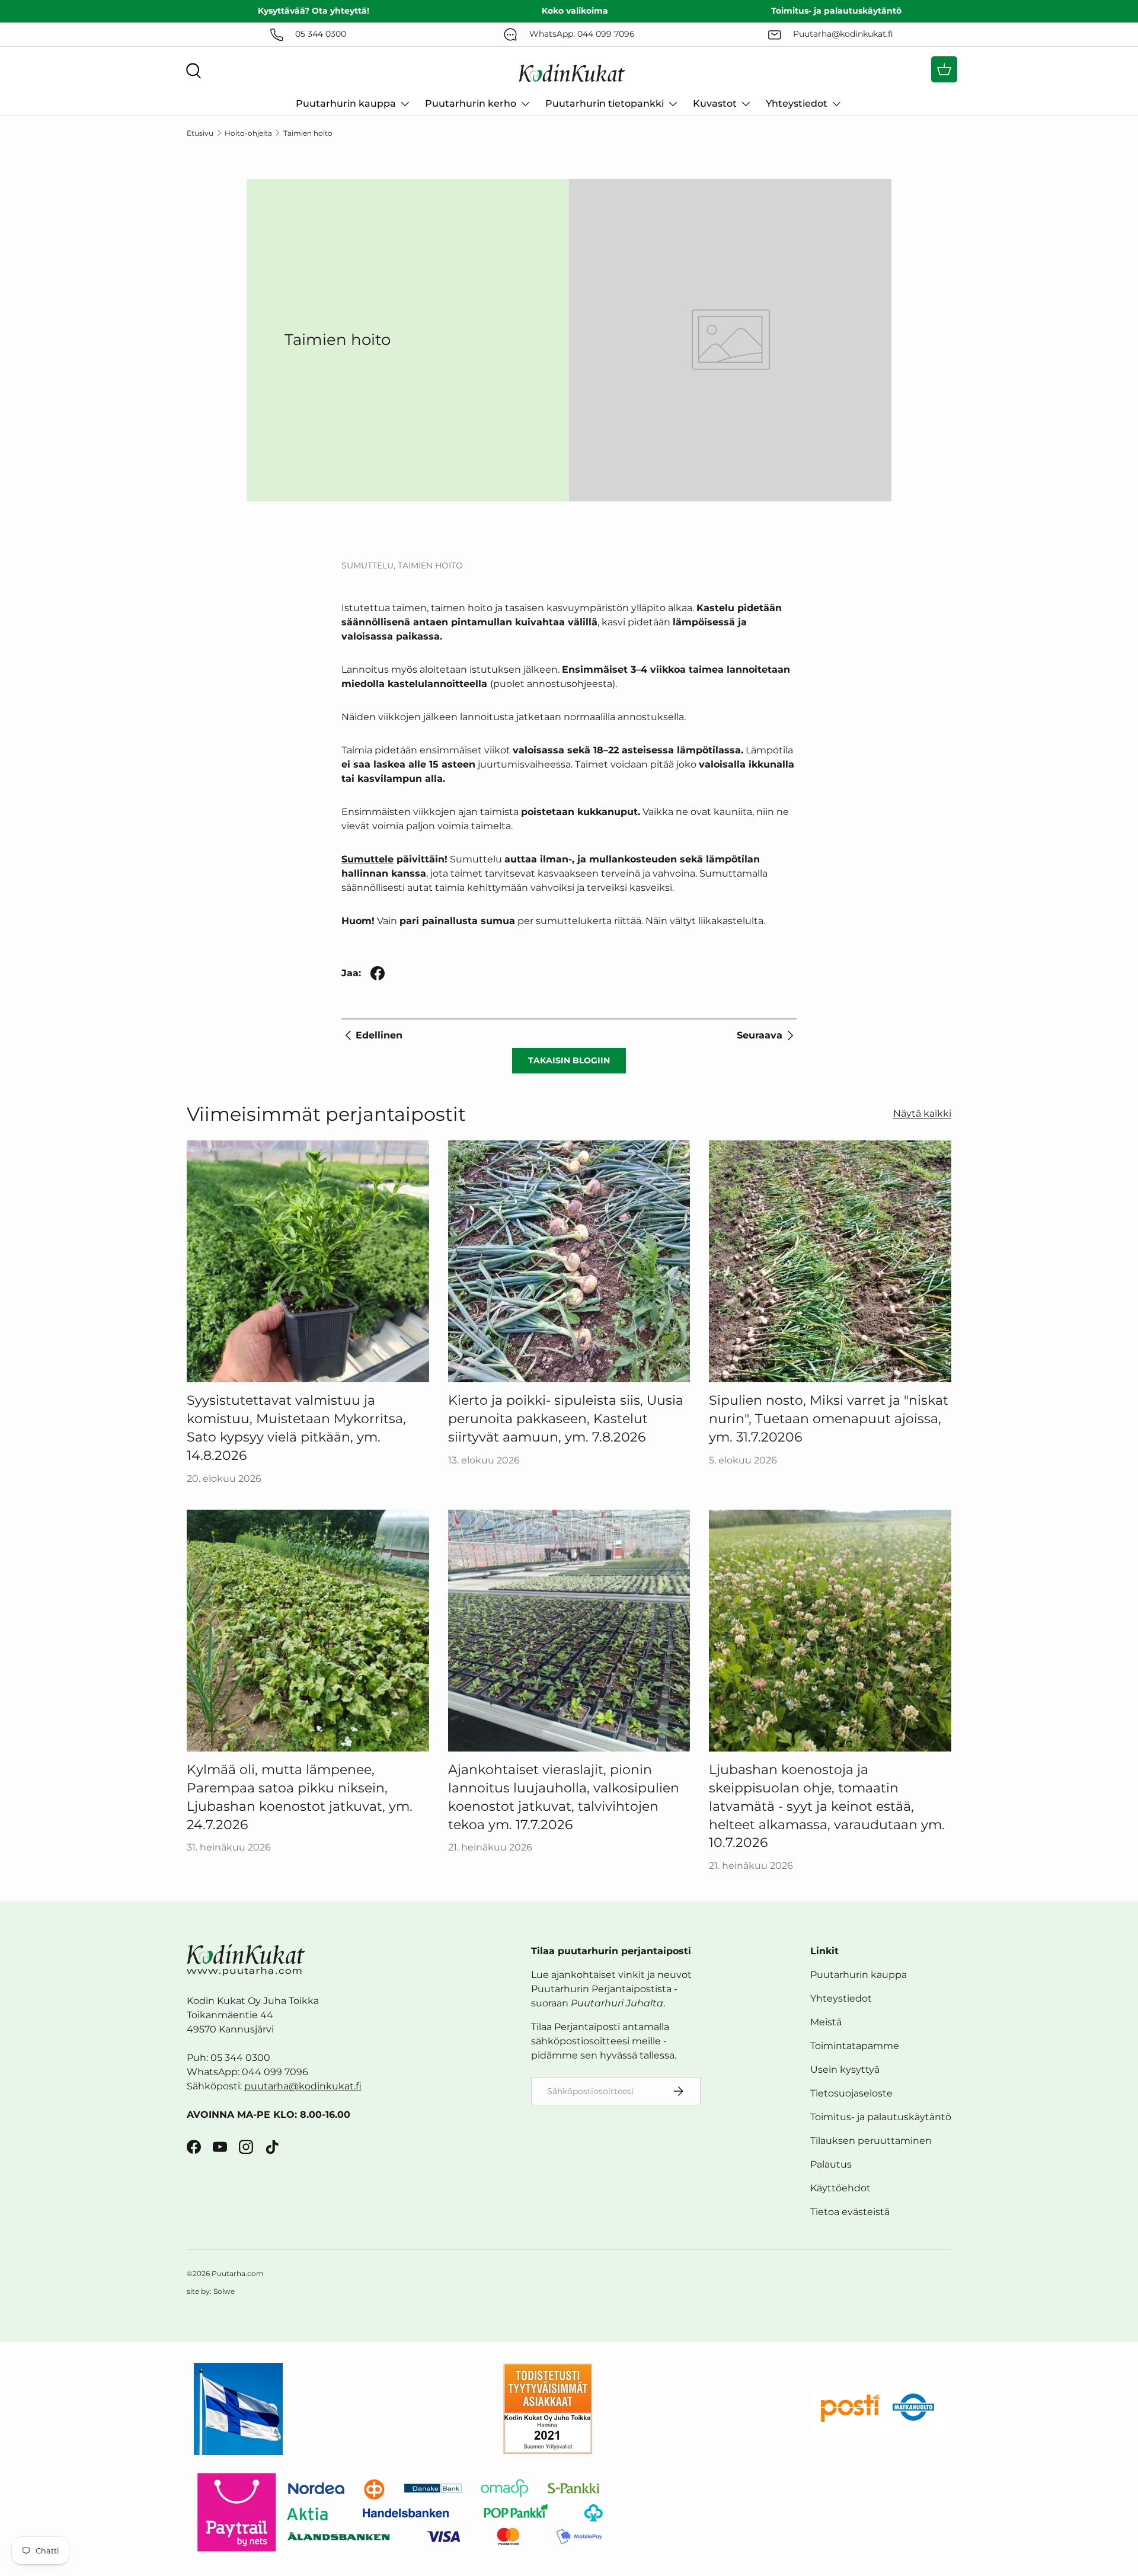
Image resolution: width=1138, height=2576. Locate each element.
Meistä (826, 2022)
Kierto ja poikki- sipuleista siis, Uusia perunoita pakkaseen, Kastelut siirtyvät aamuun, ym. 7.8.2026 (566, 1419)
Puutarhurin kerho (471, 103)
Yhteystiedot (797, 103)
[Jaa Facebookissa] (378, 973)
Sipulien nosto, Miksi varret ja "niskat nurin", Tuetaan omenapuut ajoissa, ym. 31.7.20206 (829, 1419)
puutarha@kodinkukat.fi (303, 2086)
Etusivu (200, 133)
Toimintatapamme (855, 2046)
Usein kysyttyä (845, 2070)
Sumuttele (367, 859)
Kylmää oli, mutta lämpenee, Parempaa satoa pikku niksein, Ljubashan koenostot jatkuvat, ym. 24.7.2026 (300, 1797)
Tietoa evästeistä (850, 2212)
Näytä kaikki (922, 1113)
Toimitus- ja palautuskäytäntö (881, 2117)
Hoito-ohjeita (248, 133)
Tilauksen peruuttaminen (871, 2141)
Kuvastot (715, 103)
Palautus (831, 2164)
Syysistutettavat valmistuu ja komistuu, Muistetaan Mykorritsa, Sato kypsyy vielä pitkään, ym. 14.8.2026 (296, 1428)
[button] (944, 69)
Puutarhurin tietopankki (605, 103)
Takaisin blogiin (569, 1060)
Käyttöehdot (840, 2188)
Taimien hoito (308, 133)
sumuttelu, (370, 565)
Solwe (224, 2291)
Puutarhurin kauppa (346, 103)
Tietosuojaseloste (851, 2093)
